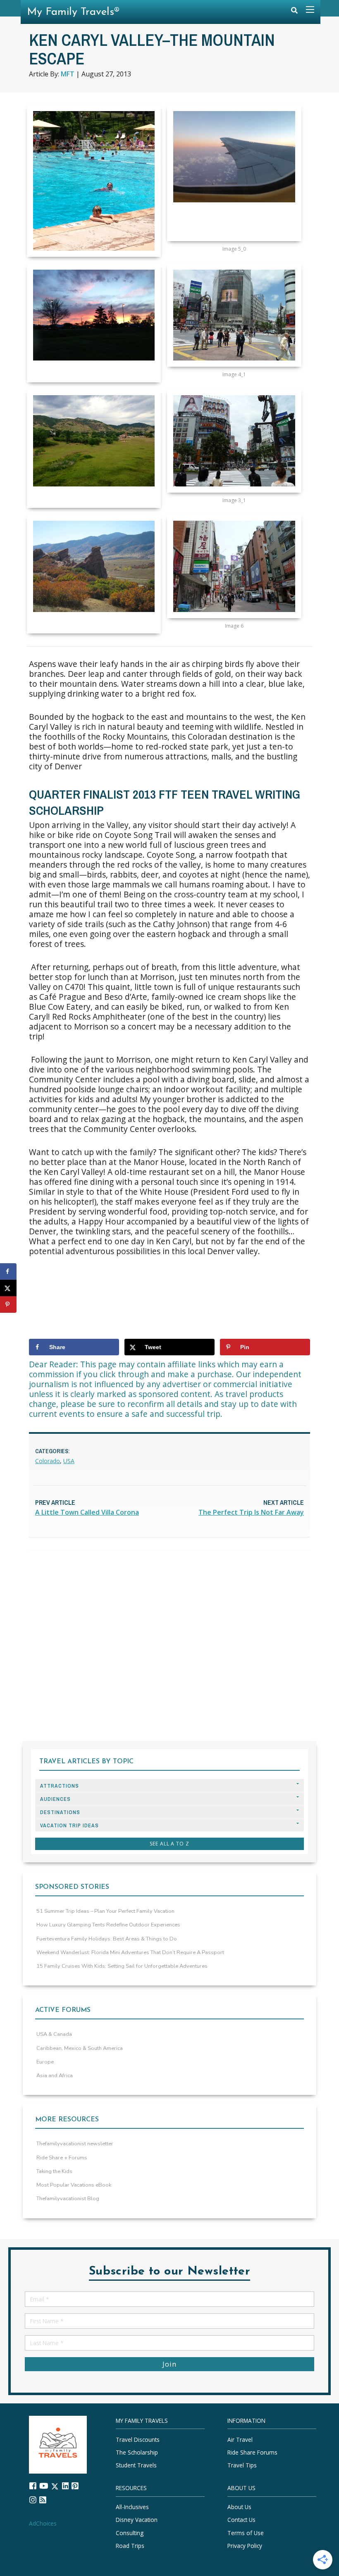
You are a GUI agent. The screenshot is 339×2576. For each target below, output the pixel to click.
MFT (68, 74)
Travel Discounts (138, 2440)
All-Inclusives (132, 2507)
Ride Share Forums (252, 2452)
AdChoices (43, 2523)
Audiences (55, 1799)
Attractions (60, 1786)
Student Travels (136, 2465)
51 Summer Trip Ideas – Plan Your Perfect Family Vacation (105, 1911)
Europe (45, 2062)
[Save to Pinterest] (8, 1305)
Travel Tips (242, 2465)
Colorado (48, 1461)
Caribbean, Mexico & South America (80, 2048)
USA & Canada (54, 2034)
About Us (239, 2507)
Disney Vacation (137, 2520)
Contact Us (241, 2520)
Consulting (130, 2532)
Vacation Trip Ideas (69, 1825)
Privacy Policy (245, 2546)
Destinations (60, 1812)
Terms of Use (246, 2532)
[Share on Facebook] (8, 1271)
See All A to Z (169, 1844)
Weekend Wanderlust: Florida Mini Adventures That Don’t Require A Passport (130, 1952)
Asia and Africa (55, 2076)
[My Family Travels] (58, 2444)
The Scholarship (137, 2452)
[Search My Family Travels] (294, 12)
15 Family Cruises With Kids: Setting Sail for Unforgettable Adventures (122, 1966)
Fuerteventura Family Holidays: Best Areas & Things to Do (107, 1939)
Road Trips (130, 2546)
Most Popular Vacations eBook (74, 2185)
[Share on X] (8, 1288)
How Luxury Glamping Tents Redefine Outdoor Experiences (108, 1925)
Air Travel (240, 2440)
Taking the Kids (54, 2171)
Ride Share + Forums (62, 2158)
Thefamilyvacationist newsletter (75, 2144)
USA (69, 1461)
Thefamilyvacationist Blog (68, 2199)
